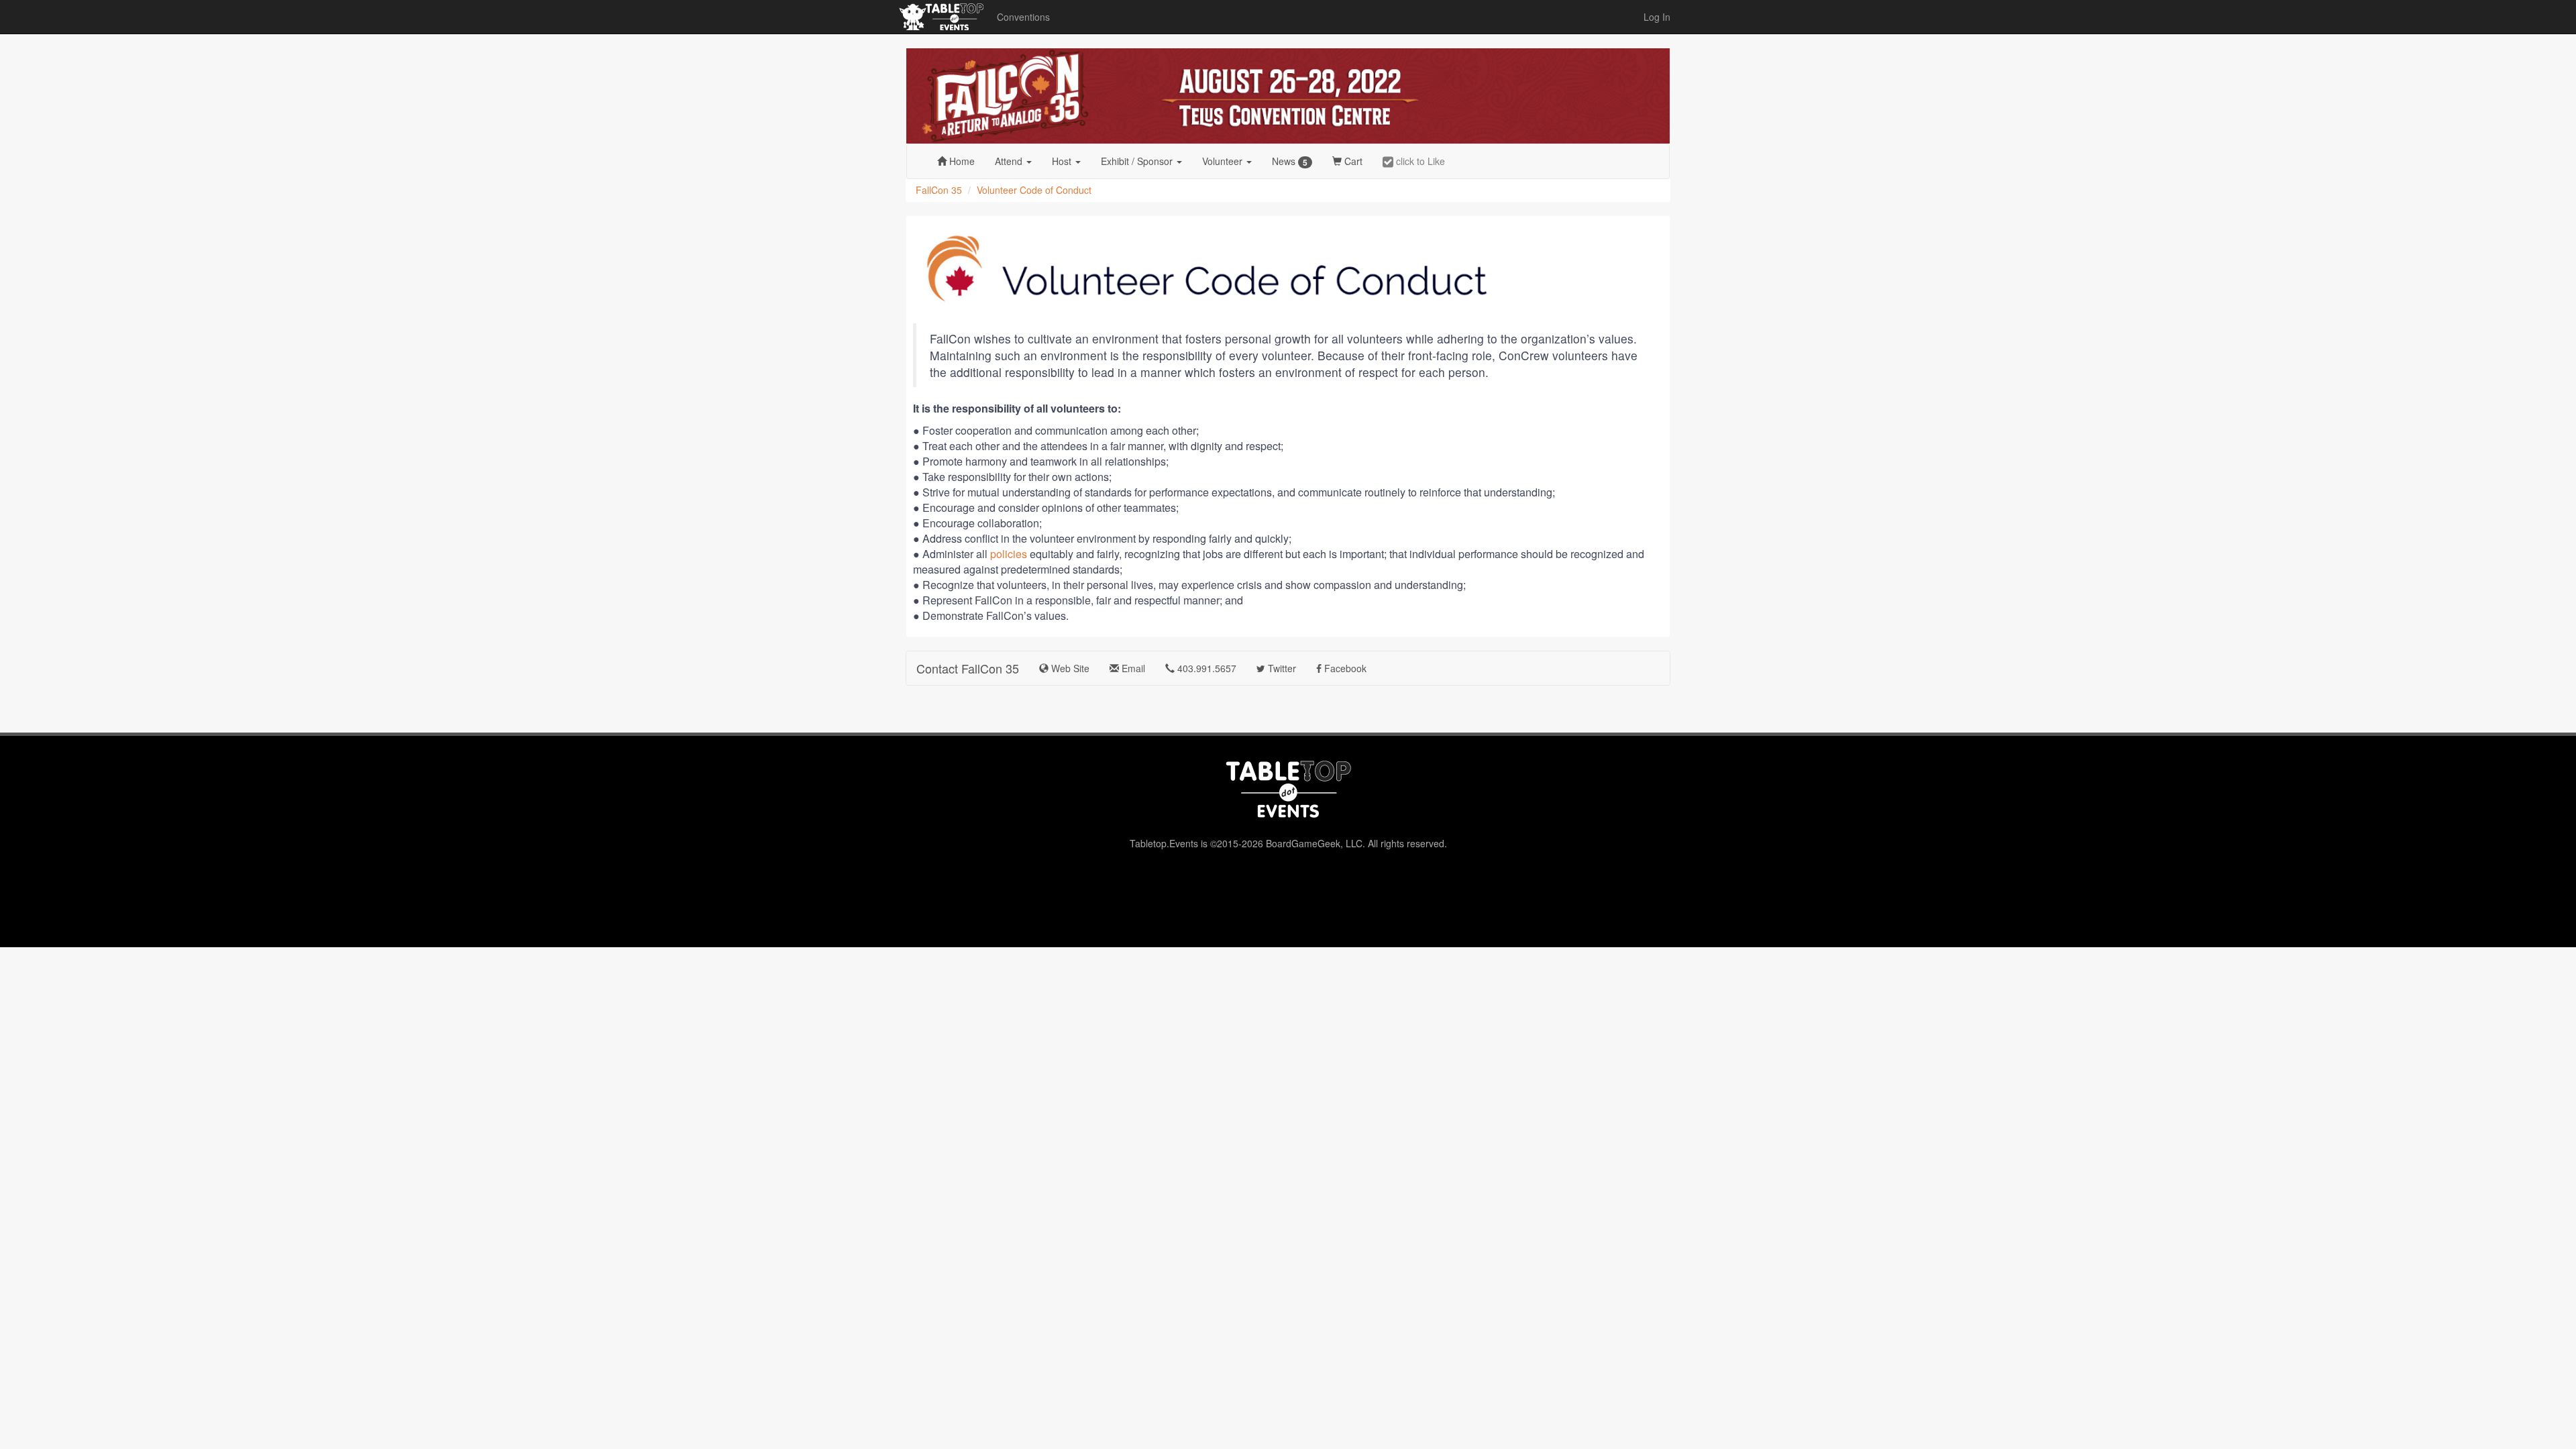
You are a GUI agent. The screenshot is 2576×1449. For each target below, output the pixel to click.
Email (1132, 668)
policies (1009, 554)
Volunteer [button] (1224, 161)
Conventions (1023, 17)
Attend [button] (1010, 161)
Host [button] (1063, 161)
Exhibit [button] (1137, 161)
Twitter (1281, 668)
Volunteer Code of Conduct (1034, 190)
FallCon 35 (939, 190)
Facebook (1344, 668)
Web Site (1069, 668)
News (1290, 161)
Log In (1657, 17)
